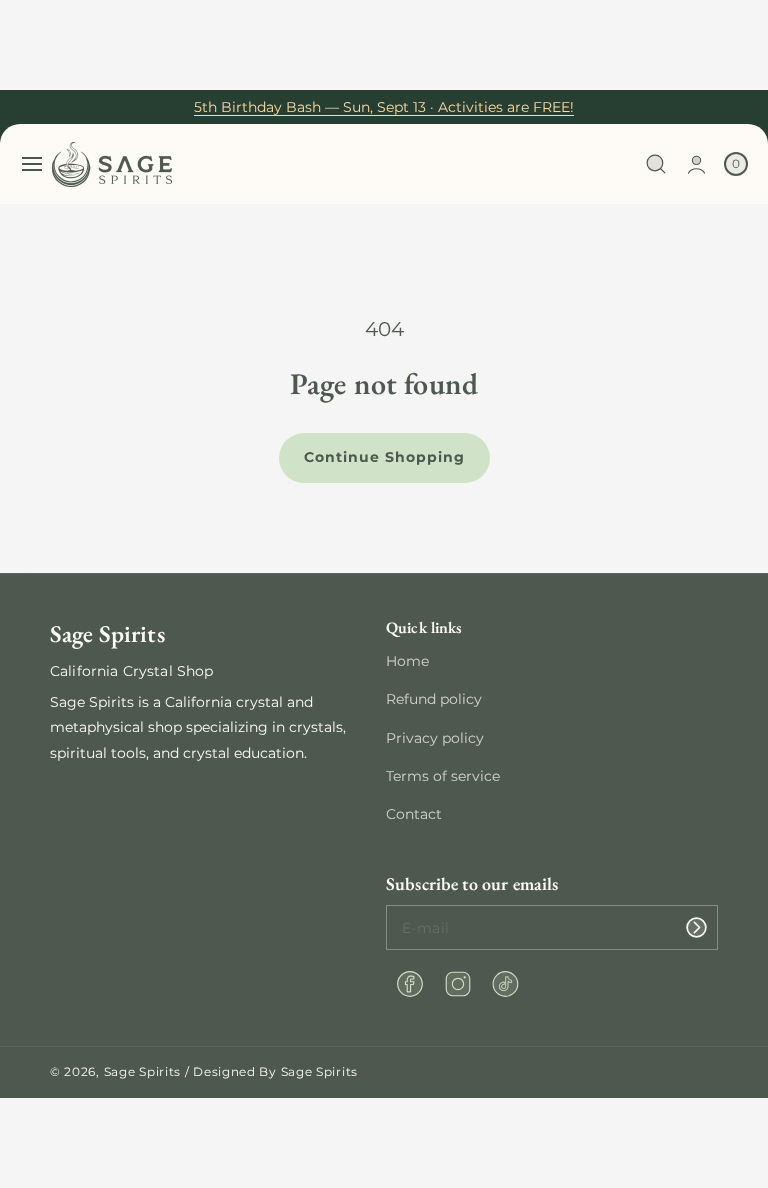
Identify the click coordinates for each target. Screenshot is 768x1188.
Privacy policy (435, 738)
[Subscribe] (696, 927)
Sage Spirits (142, 1071)
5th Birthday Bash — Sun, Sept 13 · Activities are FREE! (384, 107)
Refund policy (434, 699)
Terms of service (443, 776)
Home (407, 661)
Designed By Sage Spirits (275, 1071)
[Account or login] (696, 164)
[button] (32, 164)
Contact (414, 814)
